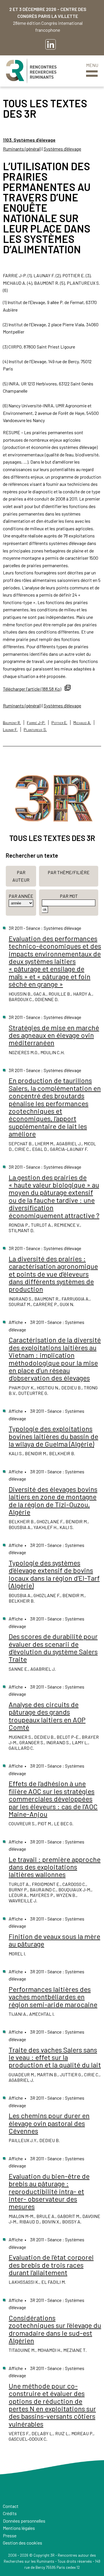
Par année (21, 896)
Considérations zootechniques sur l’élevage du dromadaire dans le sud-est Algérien (55, 2329)
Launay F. (10, 729)
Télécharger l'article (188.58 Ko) (32, 689)
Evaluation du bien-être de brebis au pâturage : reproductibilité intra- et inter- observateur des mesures (49, 2191)
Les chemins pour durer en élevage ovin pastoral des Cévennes (49, 2123)
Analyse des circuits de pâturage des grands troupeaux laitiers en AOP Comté (47, 1716)
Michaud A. (82, 723)
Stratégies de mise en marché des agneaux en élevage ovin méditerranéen (54, 1035)
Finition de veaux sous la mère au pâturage (54, 1940)
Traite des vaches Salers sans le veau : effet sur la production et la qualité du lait (55, 2057)
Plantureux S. (35, 729)
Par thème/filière (69, 872)
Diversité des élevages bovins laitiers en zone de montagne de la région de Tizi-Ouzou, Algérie (53, 1500)
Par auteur (21, 876)
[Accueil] (31, 71)
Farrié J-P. (36, 723)
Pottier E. (59, 723)
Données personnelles (24, 2521)
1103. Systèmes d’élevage (29, 140)
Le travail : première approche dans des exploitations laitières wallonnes (55, 1867)
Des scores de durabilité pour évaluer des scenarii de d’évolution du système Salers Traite (53, 1648)
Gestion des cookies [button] (23, 2543)
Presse (10, 2535)
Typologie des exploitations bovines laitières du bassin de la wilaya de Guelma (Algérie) (53, 1436)
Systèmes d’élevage (62, 149)
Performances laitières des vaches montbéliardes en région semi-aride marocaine (53, 1997)
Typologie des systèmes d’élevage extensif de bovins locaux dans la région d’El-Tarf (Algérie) (54, 1574)
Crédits (10, 2513)
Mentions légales (19, 2528)
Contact (11, 2506)
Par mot (69, 896)
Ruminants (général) (22, 149)
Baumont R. (12, 723)
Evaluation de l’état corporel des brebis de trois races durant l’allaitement (51, 2265)
